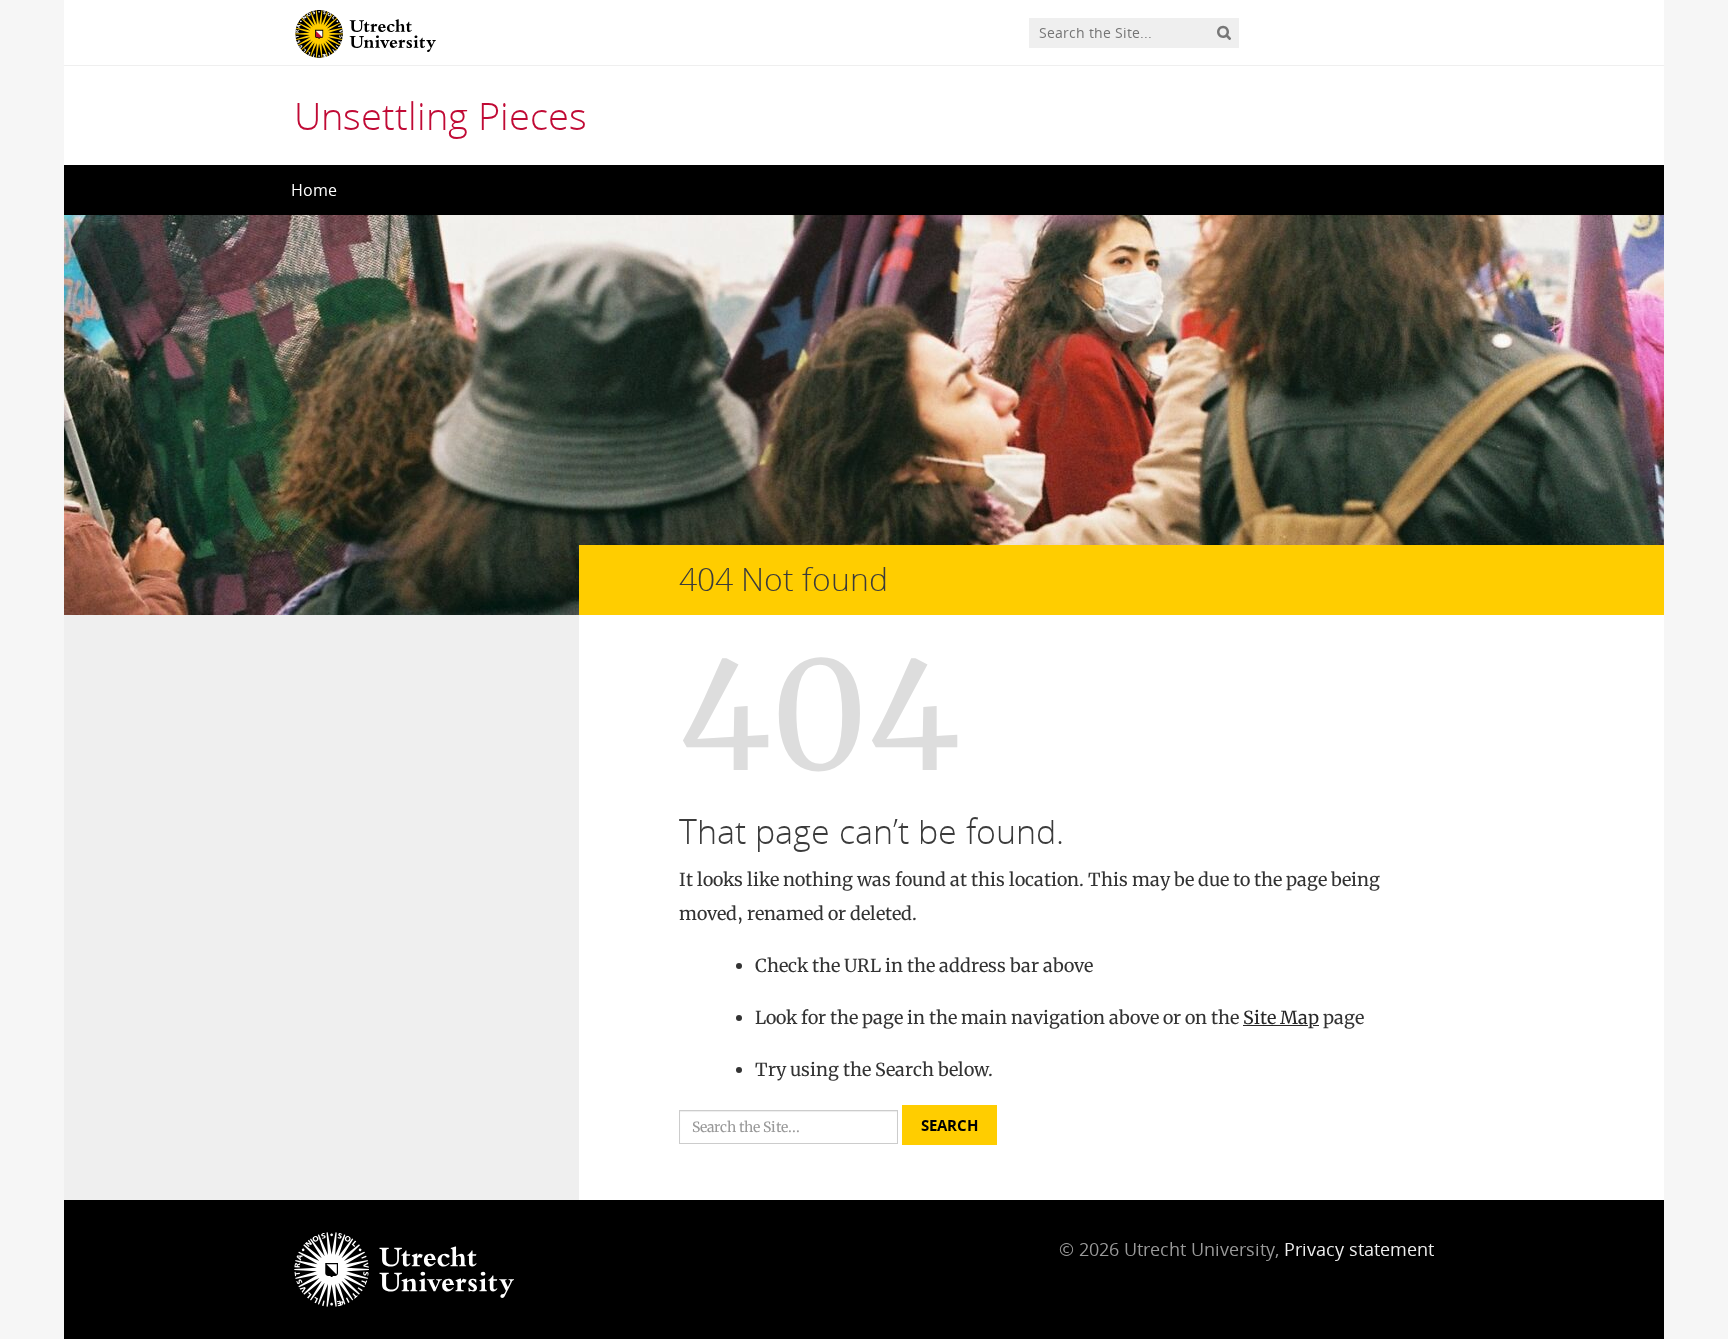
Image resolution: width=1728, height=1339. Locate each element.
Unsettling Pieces (440, 115)
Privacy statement (1359, 1249)
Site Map (1281, 1017)
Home (314, 190)
